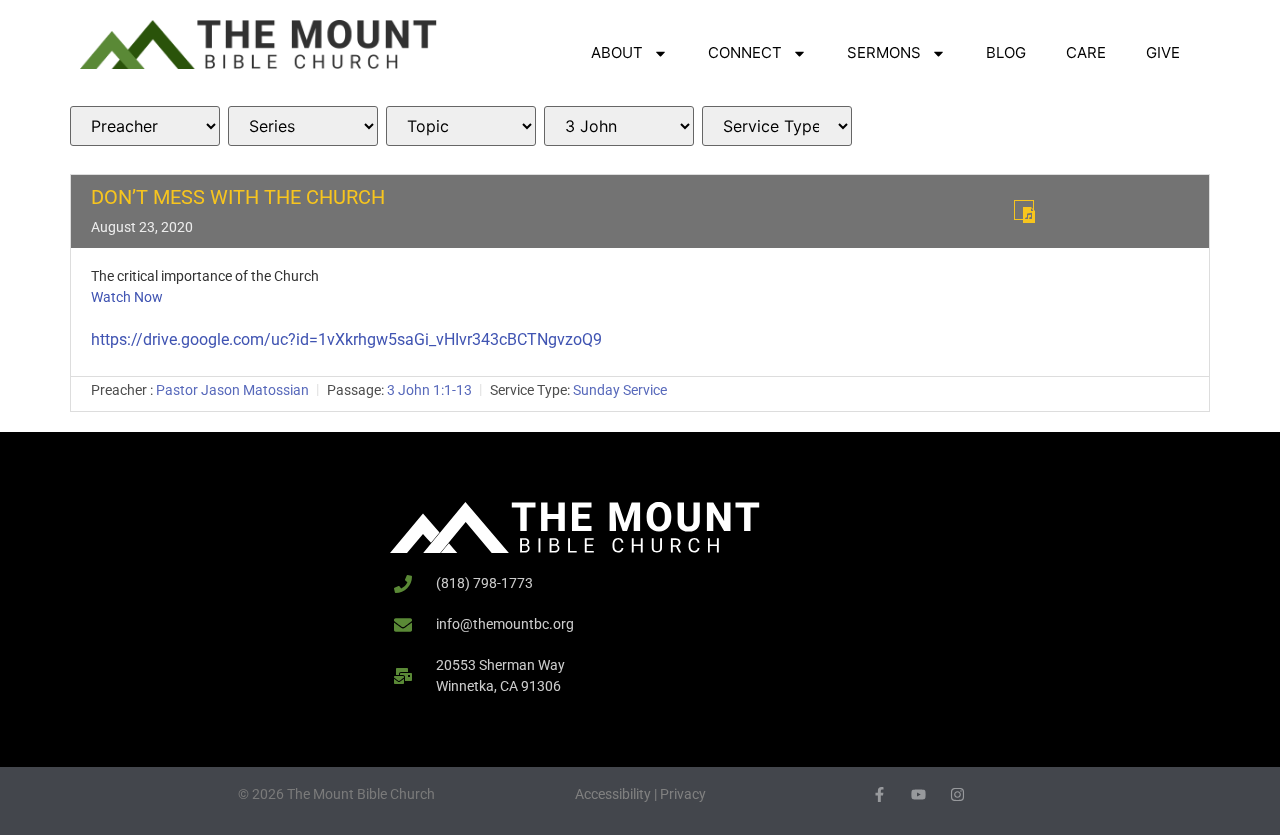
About (617, 52)
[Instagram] (957, 794)
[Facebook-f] (879, 794)
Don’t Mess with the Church (238, 197)
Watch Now (127, 297)
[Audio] (1024, 210)
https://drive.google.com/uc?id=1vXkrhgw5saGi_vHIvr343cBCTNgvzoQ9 (346, 339)
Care (1086, 52)
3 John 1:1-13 (429, 390)
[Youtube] (918, 794)
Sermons (884, 52)
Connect (745, 52)
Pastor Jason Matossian (232, 390)
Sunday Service (620, 390)
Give (1163, 52)
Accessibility (613, 794)
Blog (1006, 52)
